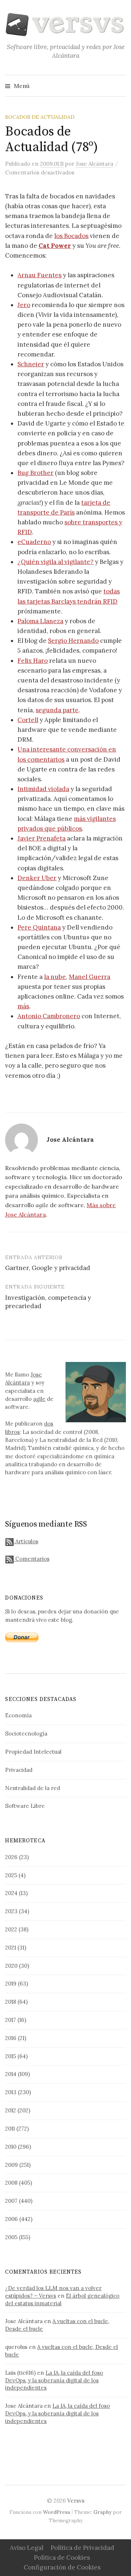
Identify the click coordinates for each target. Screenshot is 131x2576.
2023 (11, 1911)
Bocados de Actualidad (40, 117)
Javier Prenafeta (41, 838)
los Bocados (71, 236)
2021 (11, 1948)
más (23, 1006)
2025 (11, 1875)
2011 (10, 2128)
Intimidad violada (43, 789)
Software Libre (25, 1806)
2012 (11, 2110)
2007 (11, 2201)
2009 (11, 2165)
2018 (11, 2002)
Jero (24, 305)
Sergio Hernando (73, 641)
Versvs (76, 2501)
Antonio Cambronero (49, 1016)
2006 (11, 2219)
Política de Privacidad (82, 2548)
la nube (55, 977)
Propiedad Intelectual (33, 1752)
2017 (11, 2020)
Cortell (28, 720)
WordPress (57, 2512)
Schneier (31, 364)
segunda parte (57, 710)
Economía (18, 1715)
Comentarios (31, 1559)
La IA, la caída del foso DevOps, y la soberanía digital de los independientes (54, 2380)
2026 (11, 1857)
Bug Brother (35, 473)
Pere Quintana (39, 927)
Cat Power (55, 246)
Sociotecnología (26, 1734)
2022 (11, 1929)
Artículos (26, 1541)
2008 (11, 2183)
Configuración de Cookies (62, 2567)
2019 (11, 1984)
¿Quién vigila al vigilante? (55, 562)
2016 (11, 2038)
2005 (11, 2237)
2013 (11, 2092)
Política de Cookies (62, 2557)
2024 (11, 1893)
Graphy (102, 2512)
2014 (11, 2074)
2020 (11, 1966)
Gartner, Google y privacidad (48, 1268)
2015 (11, 2056)
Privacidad (19, 1770)
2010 (11, 2147)
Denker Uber (37, 878)
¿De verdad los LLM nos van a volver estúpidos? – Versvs (53, 2292)
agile (39, 1399)
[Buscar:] (120, 86)
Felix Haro (33, 661)
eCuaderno (34, 542)
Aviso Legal (27, 2548)
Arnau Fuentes (39, 275)
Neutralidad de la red (33, 1788)
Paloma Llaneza (40, 621)
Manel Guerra (90, 977)
